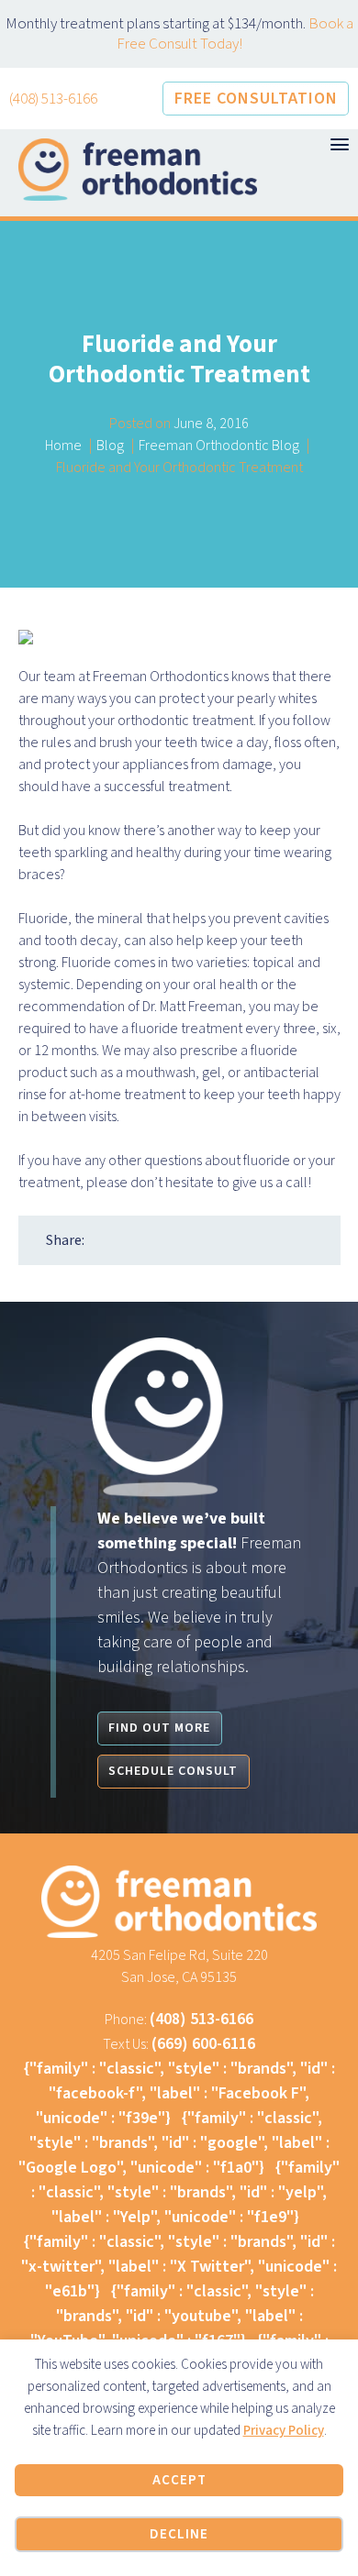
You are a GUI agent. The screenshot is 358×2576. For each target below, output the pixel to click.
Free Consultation (256, 99)
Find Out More (159, 1728)
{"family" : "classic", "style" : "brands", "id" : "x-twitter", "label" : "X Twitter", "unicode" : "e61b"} (179, 2267)
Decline (179, 2534)
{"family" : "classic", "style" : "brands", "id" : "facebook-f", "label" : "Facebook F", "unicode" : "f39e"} (179, 2093)
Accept (179, 2480)
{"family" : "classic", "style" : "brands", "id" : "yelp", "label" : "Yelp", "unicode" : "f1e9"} (185, 2192)
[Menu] (340, 144)
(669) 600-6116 (203, 2044)
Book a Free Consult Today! (235, 34)
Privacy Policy (284, 2431)
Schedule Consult (173, 1771)
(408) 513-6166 (53, 99)
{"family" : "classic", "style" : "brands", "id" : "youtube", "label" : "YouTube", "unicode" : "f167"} (172, 2316)
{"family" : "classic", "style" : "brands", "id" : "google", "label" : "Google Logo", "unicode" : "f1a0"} (174, 2143)
